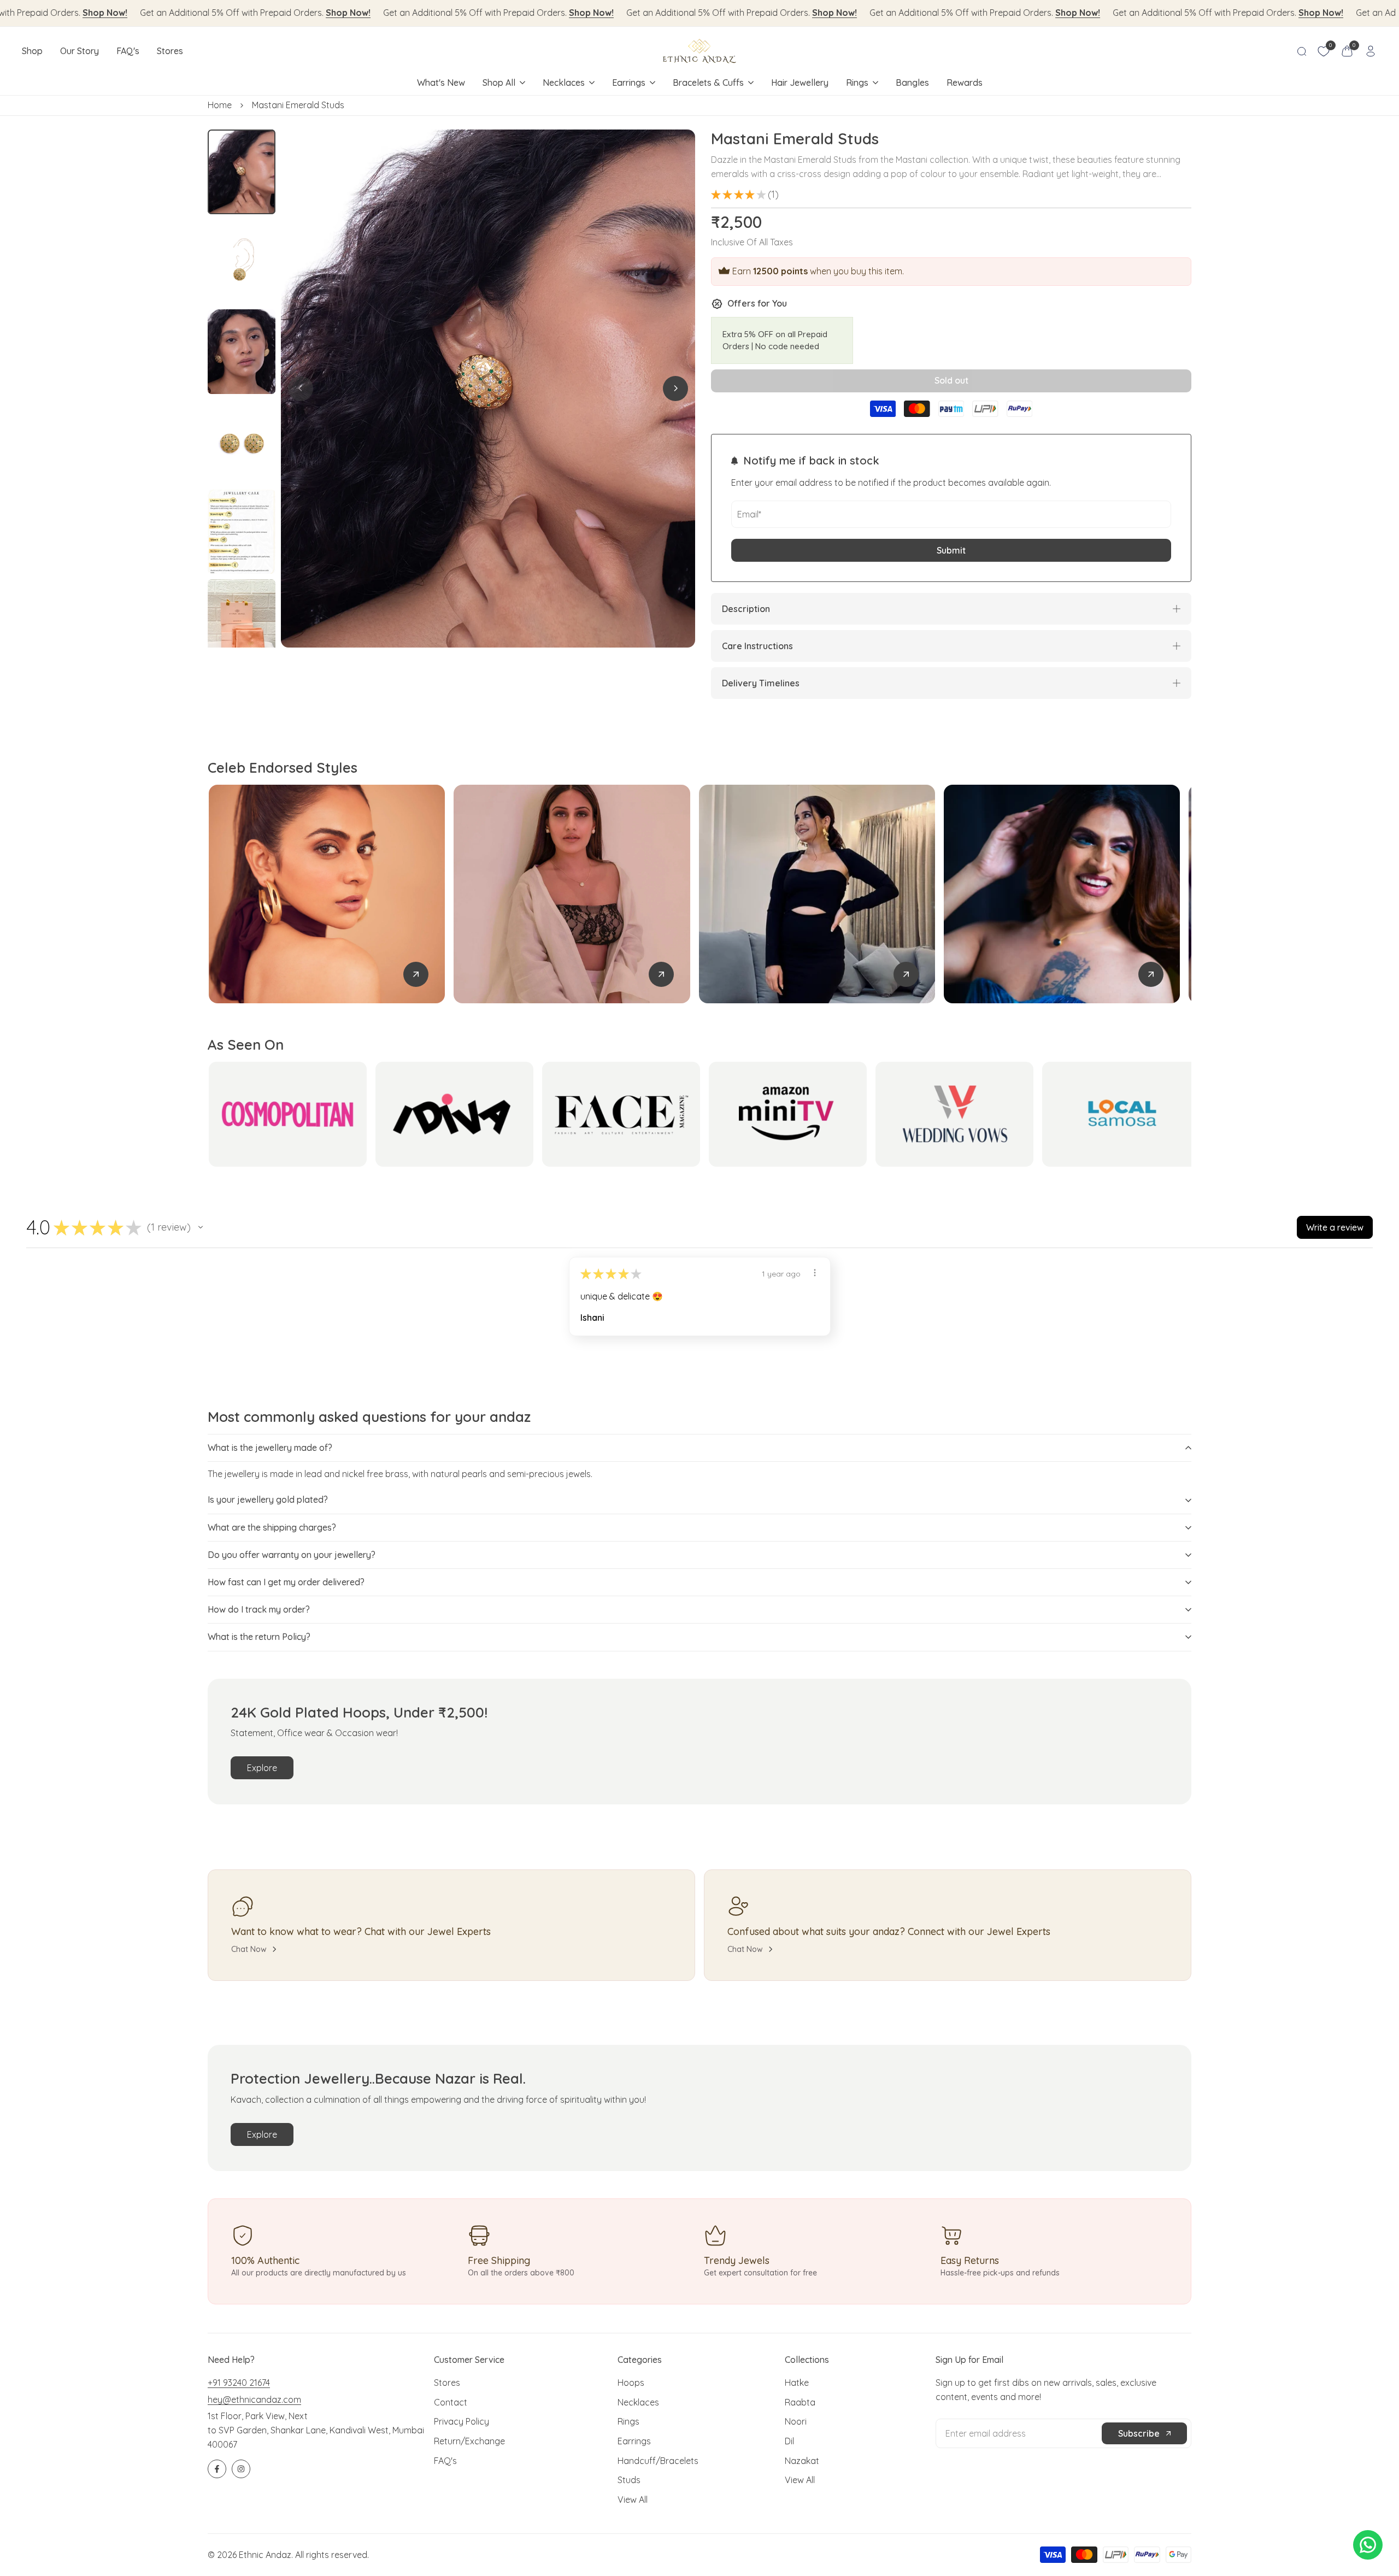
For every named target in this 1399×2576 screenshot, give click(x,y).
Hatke (797, 2383)
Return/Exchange (469, 2441)
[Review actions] (815, 1273)
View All (633, 2499)
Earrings (634, 2441)
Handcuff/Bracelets (658, 2461)
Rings (628, 2421)
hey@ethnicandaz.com (254, 2399)
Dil (789, 2441)
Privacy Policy (462, 2421)
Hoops (631, 2383)
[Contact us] (1368, 2545)
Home (220, 105)
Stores (447, 2383)
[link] (416, 974)
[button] (201, 1227)
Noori (796, 2421)
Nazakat (802, 2461)
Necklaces (638, 2402)
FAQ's (445, 2461)
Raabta (800, 2402)
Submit (951, 550)
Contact (451, 2402)
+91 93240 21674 (239, 2383)
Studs (629, 2480)
